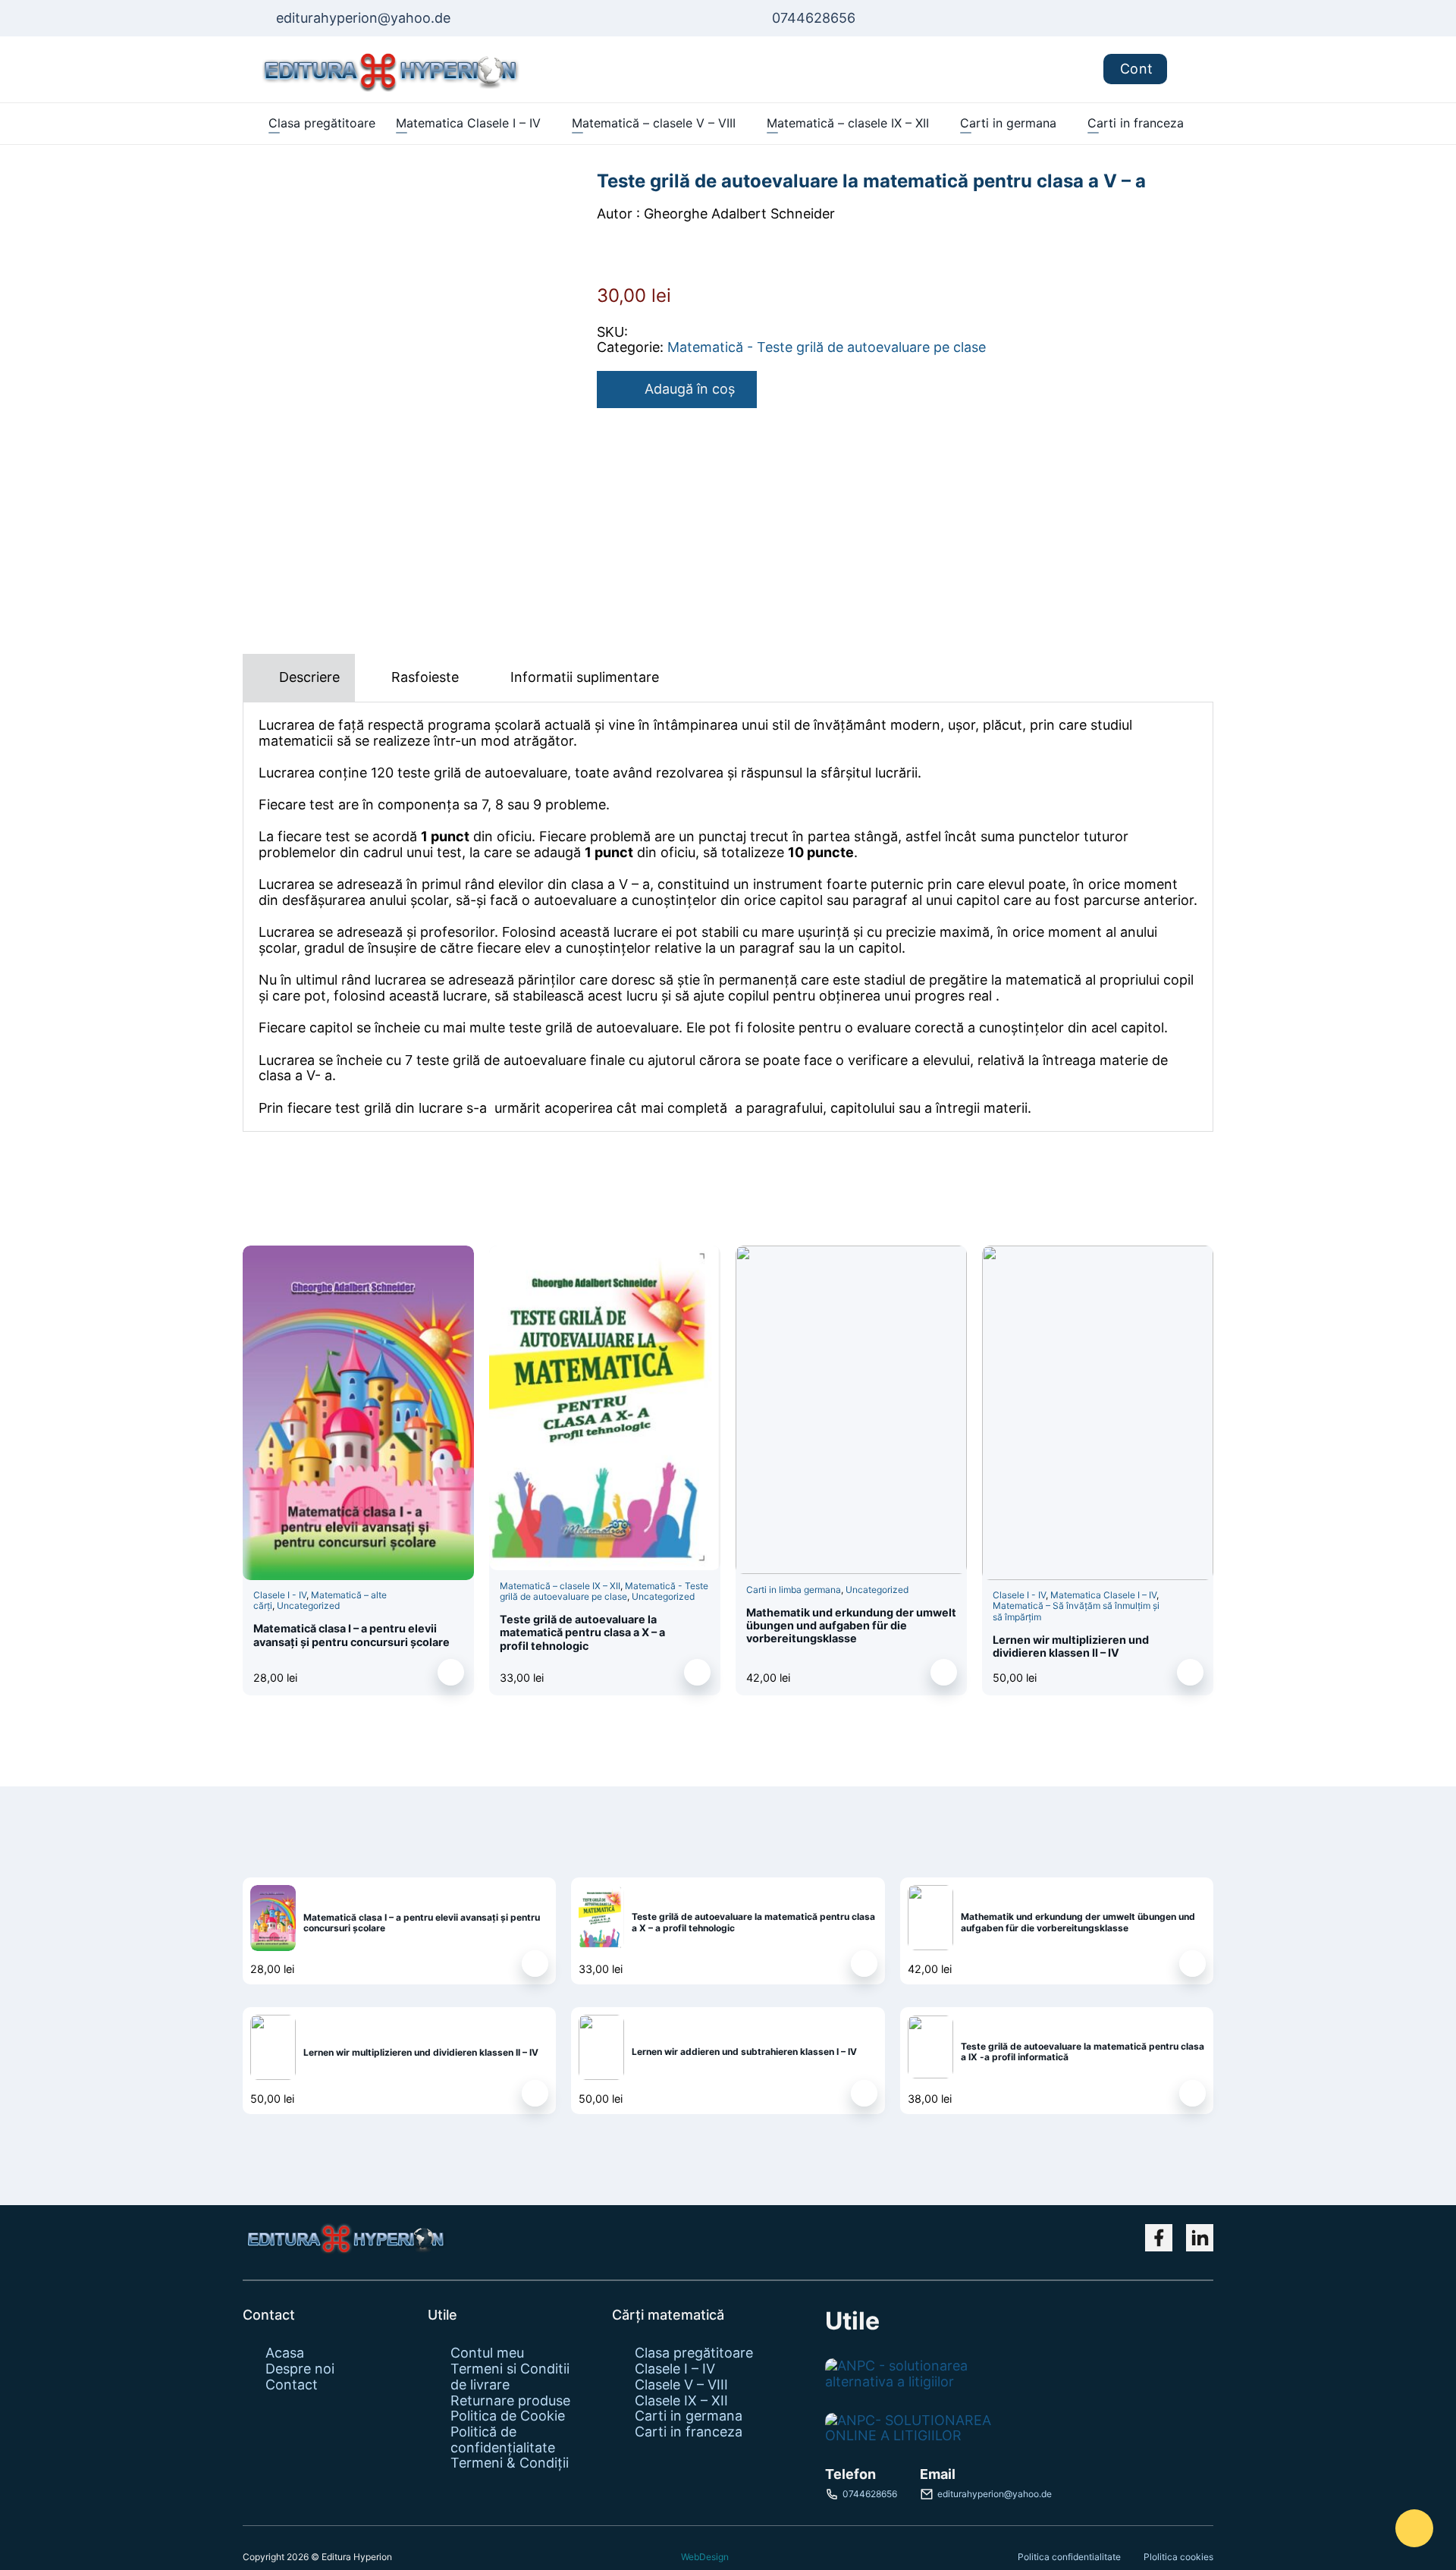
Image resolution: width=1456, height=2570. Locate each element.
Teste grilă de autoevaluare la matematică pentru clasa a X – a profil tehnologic (582, 1632)
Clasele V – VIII (681, 2385)
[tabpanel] (728, 917)
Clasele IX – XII (681, 2401)
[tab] (299, 678)
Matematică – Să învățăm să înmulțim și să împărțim (1076, 1611)
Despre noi (300, 2369)
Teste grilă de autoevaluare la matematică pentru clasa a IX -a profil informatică (1083, 2052)
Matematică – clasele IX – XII (848, 123)
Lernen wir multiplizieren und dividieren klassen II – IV (1071, 1646)
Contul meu (487, 2353)
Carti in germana (1008, 123)
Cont (1137, 69)
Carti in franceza (1136, 123)
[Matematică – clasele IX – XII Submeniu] (936, 124)
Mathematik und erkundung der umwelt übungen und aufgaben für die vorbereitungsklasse (851, 1626)
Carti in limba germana (794, 1590)
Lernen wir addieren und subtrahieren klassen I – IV (744, 2052)
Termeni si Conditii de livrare (510, 2377)
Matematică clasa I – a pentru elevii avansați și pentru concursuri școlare (351, 1635)
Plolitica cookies (1178, 2557)
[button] (451, 1672)
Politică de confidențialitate (503, 2440)
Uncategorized (308, 1605)
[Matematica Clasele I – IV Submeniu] (548, 124)
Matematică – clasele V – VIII (654, 123)
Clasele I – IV (675, 2369)
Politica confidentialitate (1069, 2557)
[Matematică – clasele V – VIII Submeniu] (743, 124)
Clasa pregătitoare (322, 123)
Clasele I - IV (280, 1595)
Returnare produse (510, 2401)
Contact (292, 2385)
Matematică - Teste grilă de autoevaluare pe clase (827, 347)
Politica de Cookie (508, 2416)
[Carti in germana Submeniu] (1064, 124)
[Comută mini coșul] (1190, 69)
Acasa (285, 2353)
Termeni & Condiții (510, 2463)
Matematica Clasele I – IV (468, 123)
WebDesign (705, 2557)
